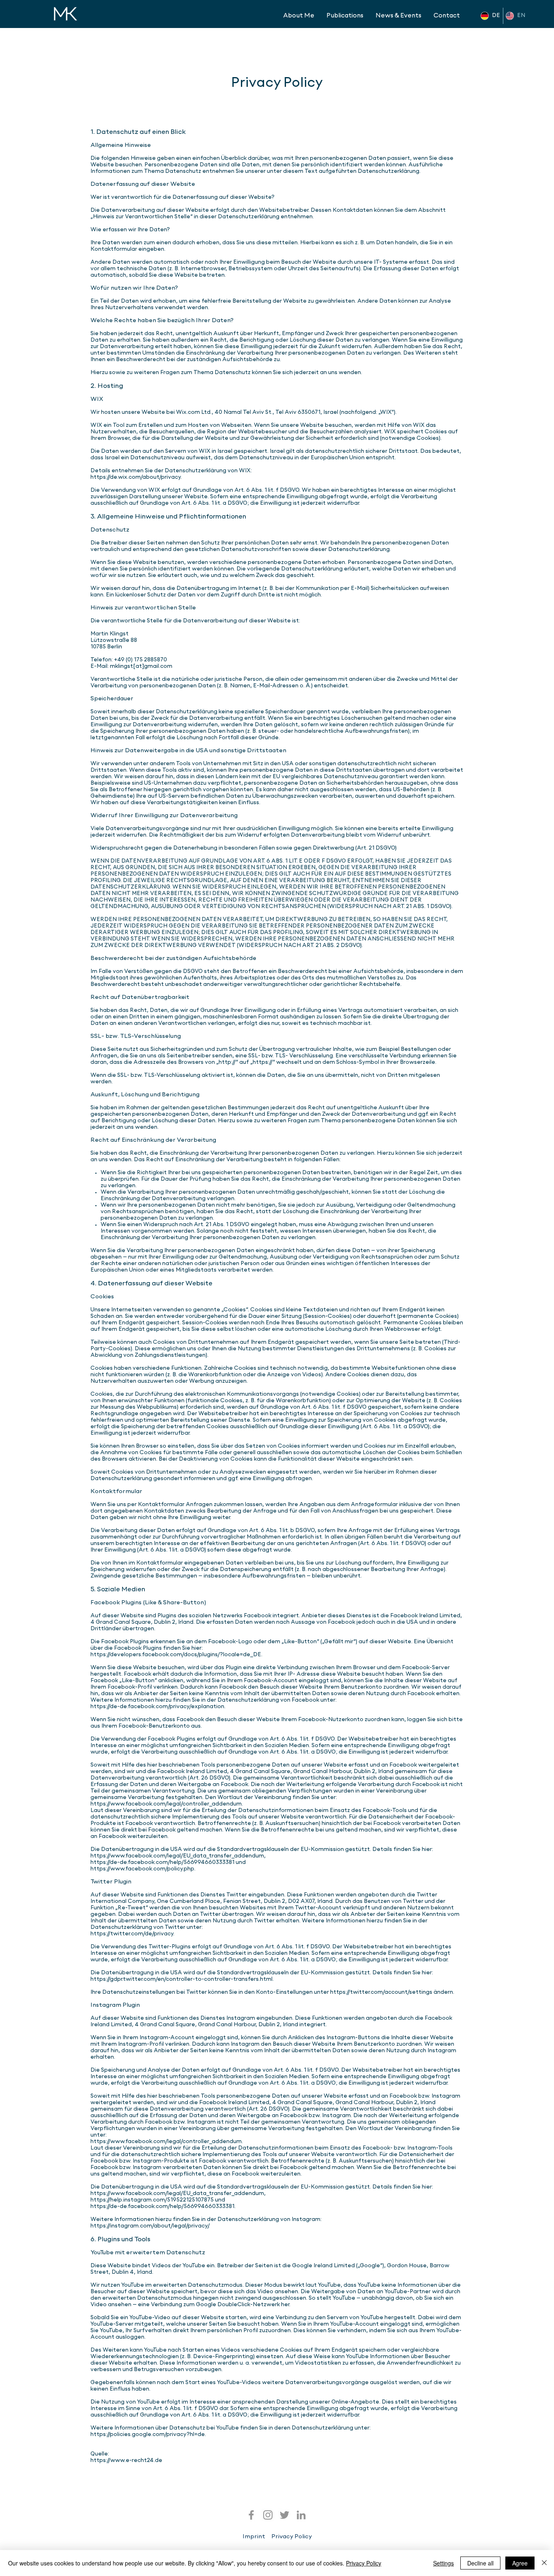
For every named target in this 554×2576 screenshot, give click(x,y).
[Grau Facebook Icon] (251, 2515)
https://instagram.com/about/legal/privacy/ (149, 2226)
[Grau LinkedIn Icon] (301, 2515)
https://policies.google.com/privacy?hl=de (148, 2435)
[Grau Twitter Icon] (285, 2515)
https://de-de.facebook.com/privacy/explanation (157, 1707)
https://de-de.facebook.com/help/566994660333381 (163, 1863)
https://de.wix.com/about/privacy (135, 477)
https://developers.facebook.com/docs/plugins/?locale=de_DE (176, 1655)
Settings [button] (443, 2563)
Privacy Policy (292, 2537)
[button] (345, 16)
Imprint (254, 2537)
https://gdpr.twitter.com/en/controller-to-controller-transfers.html (181, 1979)
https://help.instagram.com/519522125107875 (153, 2200)
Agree (520, 2563)
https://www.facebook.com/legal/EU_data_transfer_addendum (177, 1856)
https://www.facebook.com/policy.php (142, 1869)
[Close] (544, 2563)
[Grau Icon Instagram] (268, 2515)
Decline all (480, 2563)
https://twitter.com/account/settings (382, 1992)
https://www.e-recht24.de (126, 2461)
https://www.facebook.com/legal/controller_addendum (166, 1804)
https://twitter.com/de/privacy (132, 1934)
